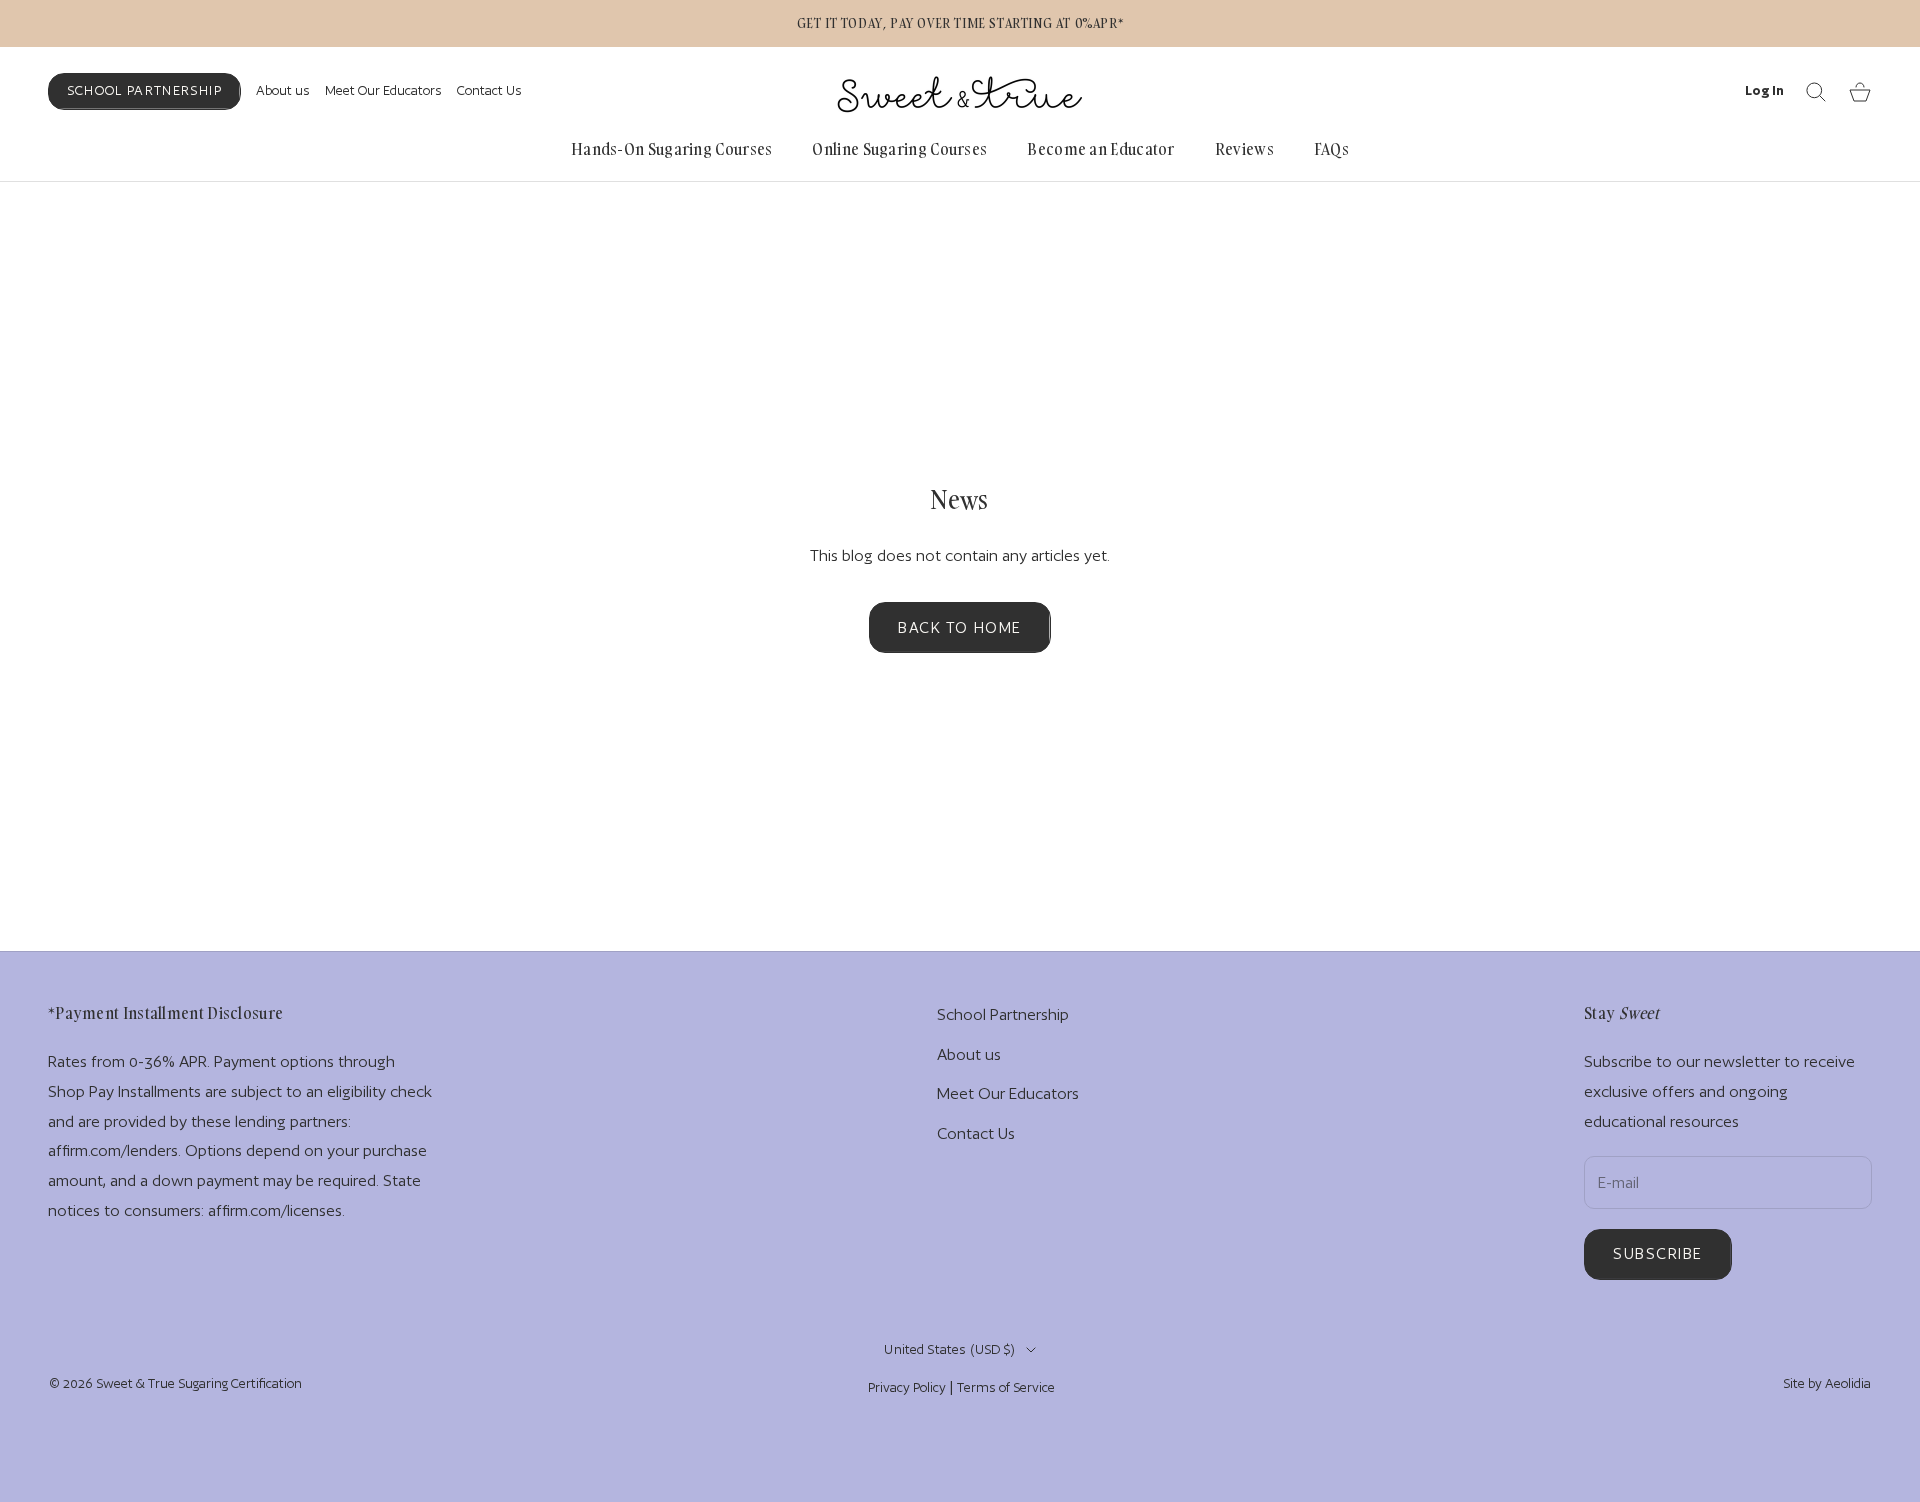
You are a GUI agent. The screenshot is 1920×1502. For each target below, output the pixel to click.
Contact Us (489, 90)
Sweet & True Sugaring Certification (199, 1383)
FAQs (1331, 149)
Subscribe (1658, 1253)
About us (283, 90)
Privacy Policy (907, 1387)
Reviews (1244, 149)
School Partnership (144, 90)
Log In (1764, 90)
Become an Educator (1100, 149)
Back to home (959, 627)
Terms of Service (1006, 1387)
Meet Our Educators (383, 90)
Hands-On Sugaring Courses (672, 149)
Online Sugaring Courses (899, 149)
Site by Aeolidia (1827, 1383)
